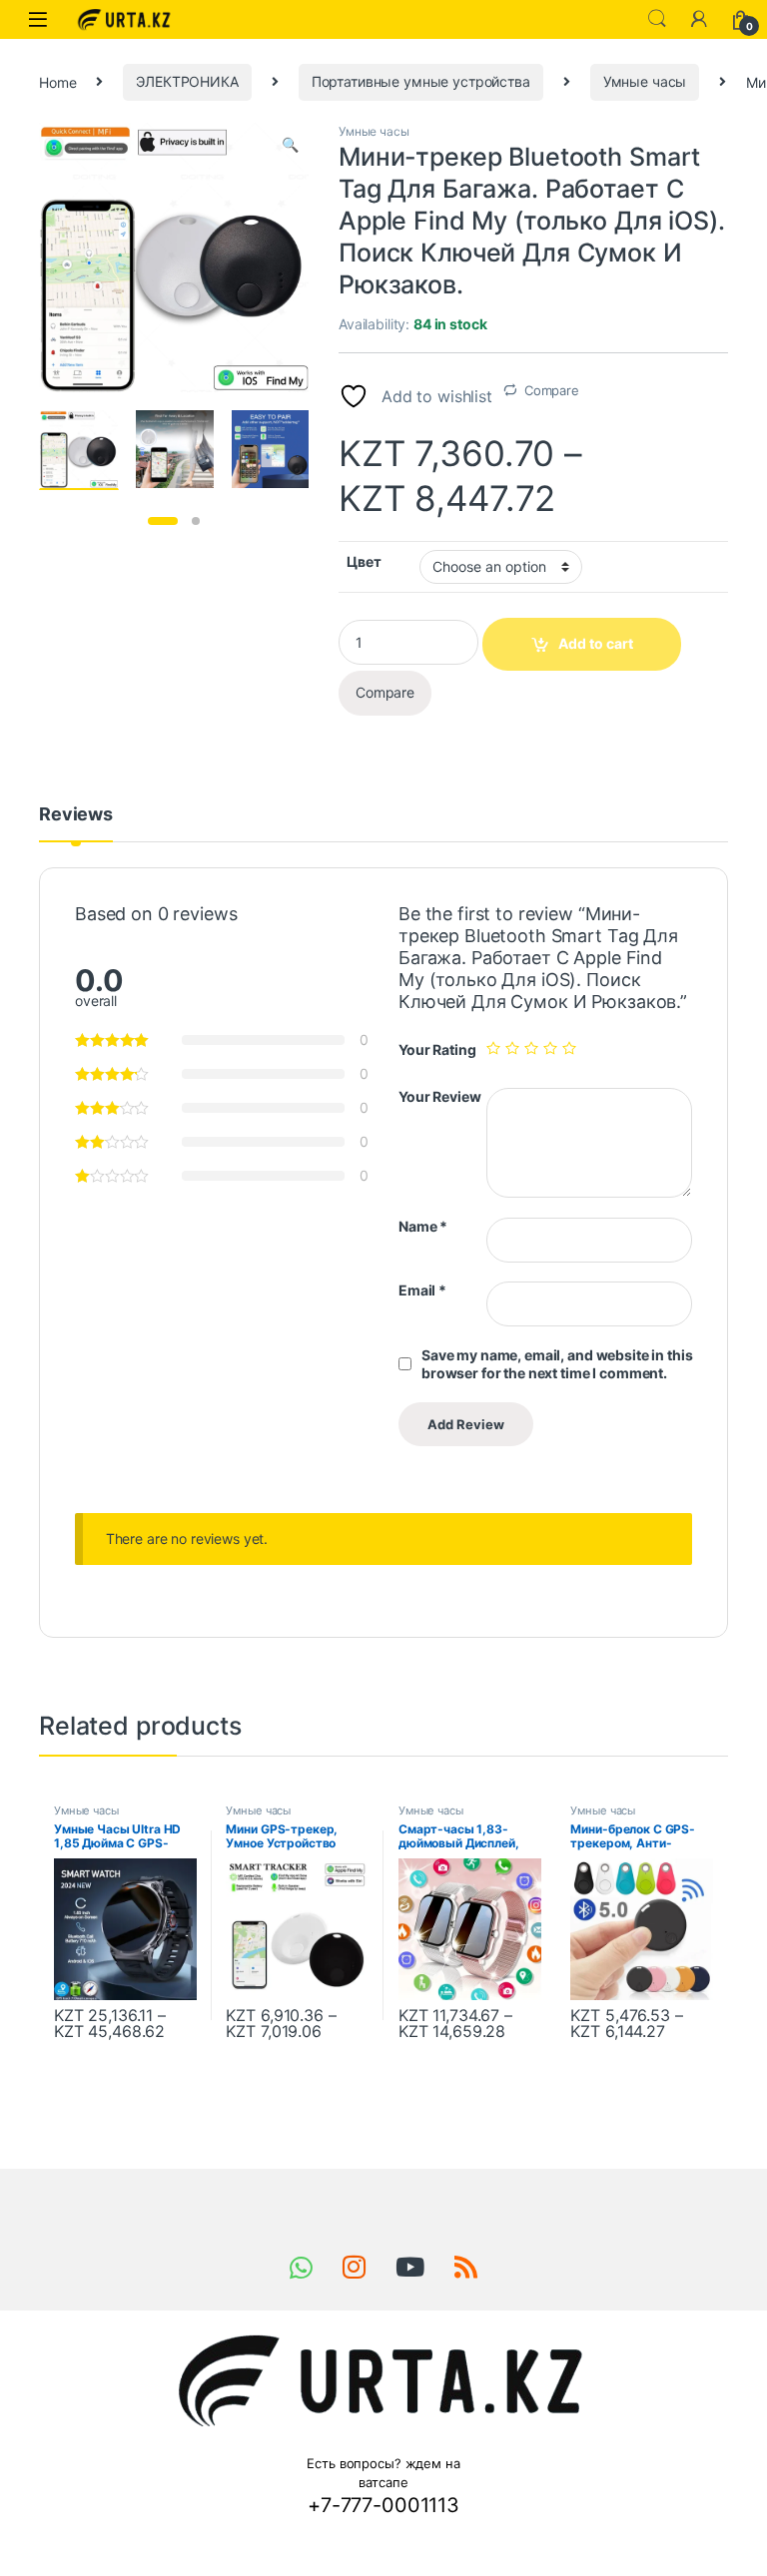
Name (423, 1226)
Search (657, 19)
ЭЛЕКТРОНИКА (187, 81)
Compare (552, 390)
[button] (290, 145)
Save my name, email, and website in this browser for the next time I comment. (557, 1364)
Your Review (439, 1096)
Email (422, 1290)
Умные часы (645, 81)
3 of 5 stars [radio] (531, 1048)
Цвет (364, 561)
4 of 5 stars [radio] (550, 1048)
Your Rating (437, 1049)
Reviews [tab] (76, 815)
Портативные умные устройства (421, 81)
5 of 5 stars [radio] (569, 1048)
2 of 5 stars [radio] (512, 1048)
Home (57, 81)
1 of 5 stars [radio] (493, 1048)
